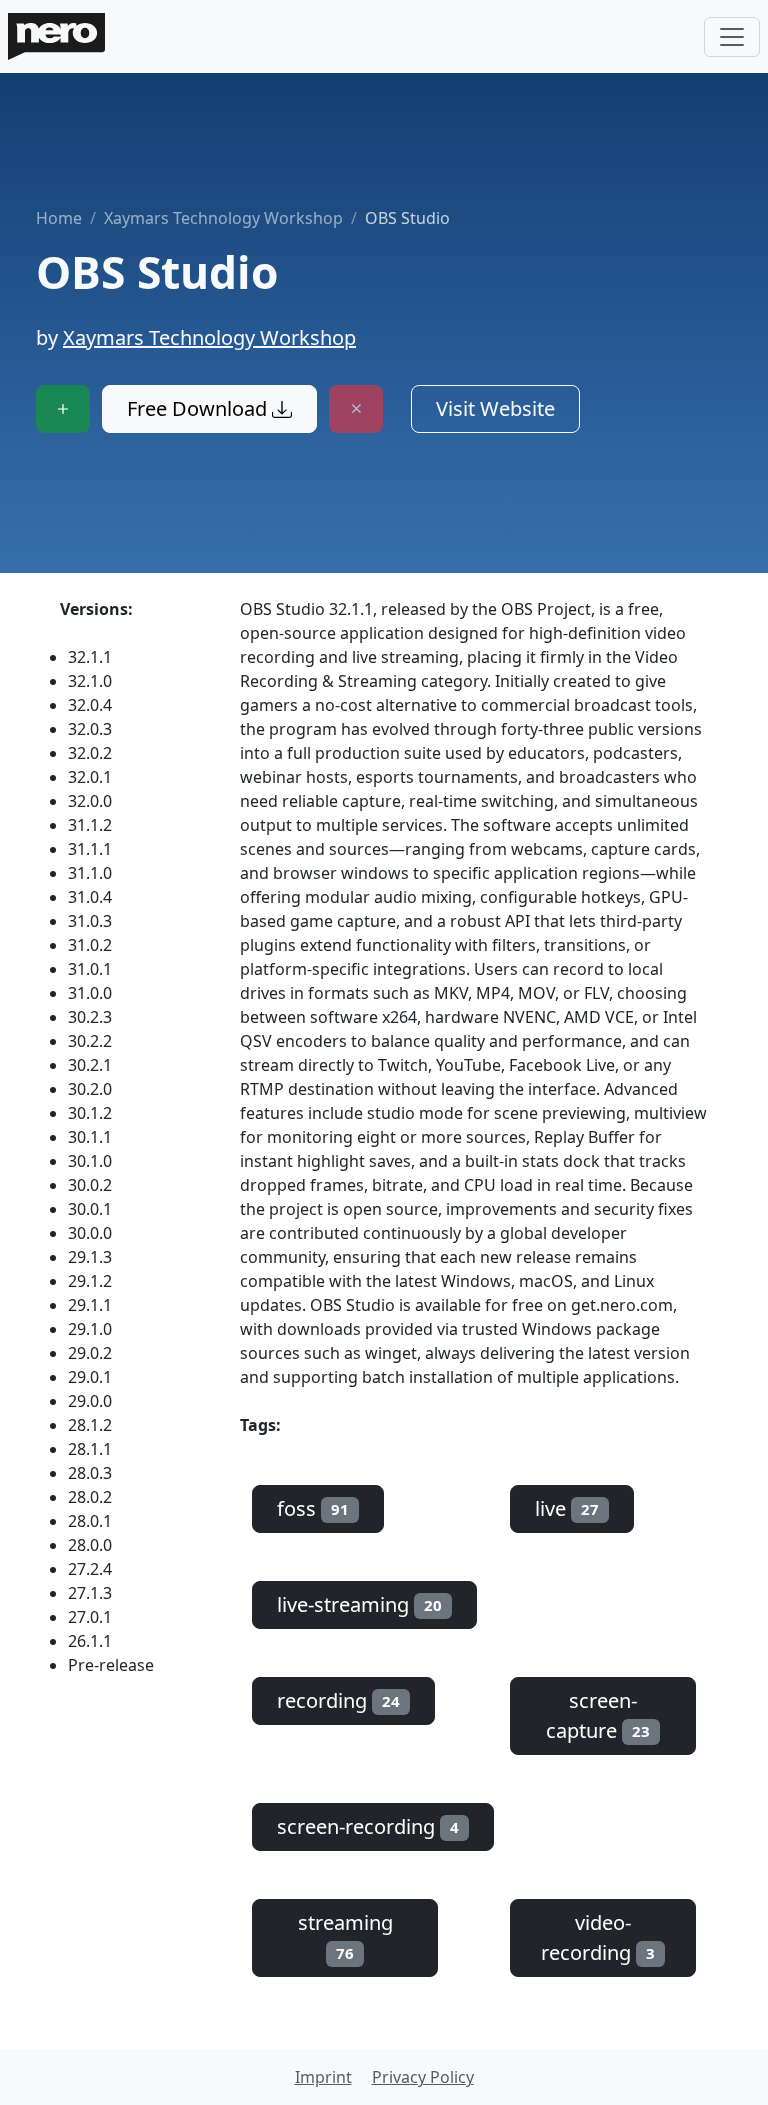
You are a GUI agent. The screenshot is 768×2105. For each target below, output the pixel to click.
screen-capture (598, 1715)
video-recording (598, 1937)
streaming (345, 1936)
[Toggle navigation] (732, 37)
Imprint (323, 2077)
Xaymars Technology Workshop (223, 218)
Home (59, 218)
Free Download (199, 408)
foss (313, 1508)
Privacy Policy (423, 2077)
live (567, 1508)
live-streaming (359, 1604)
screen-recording (368, 1826)
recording (338, 1700)
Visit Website (495, 408)
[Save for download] (63, 409)
